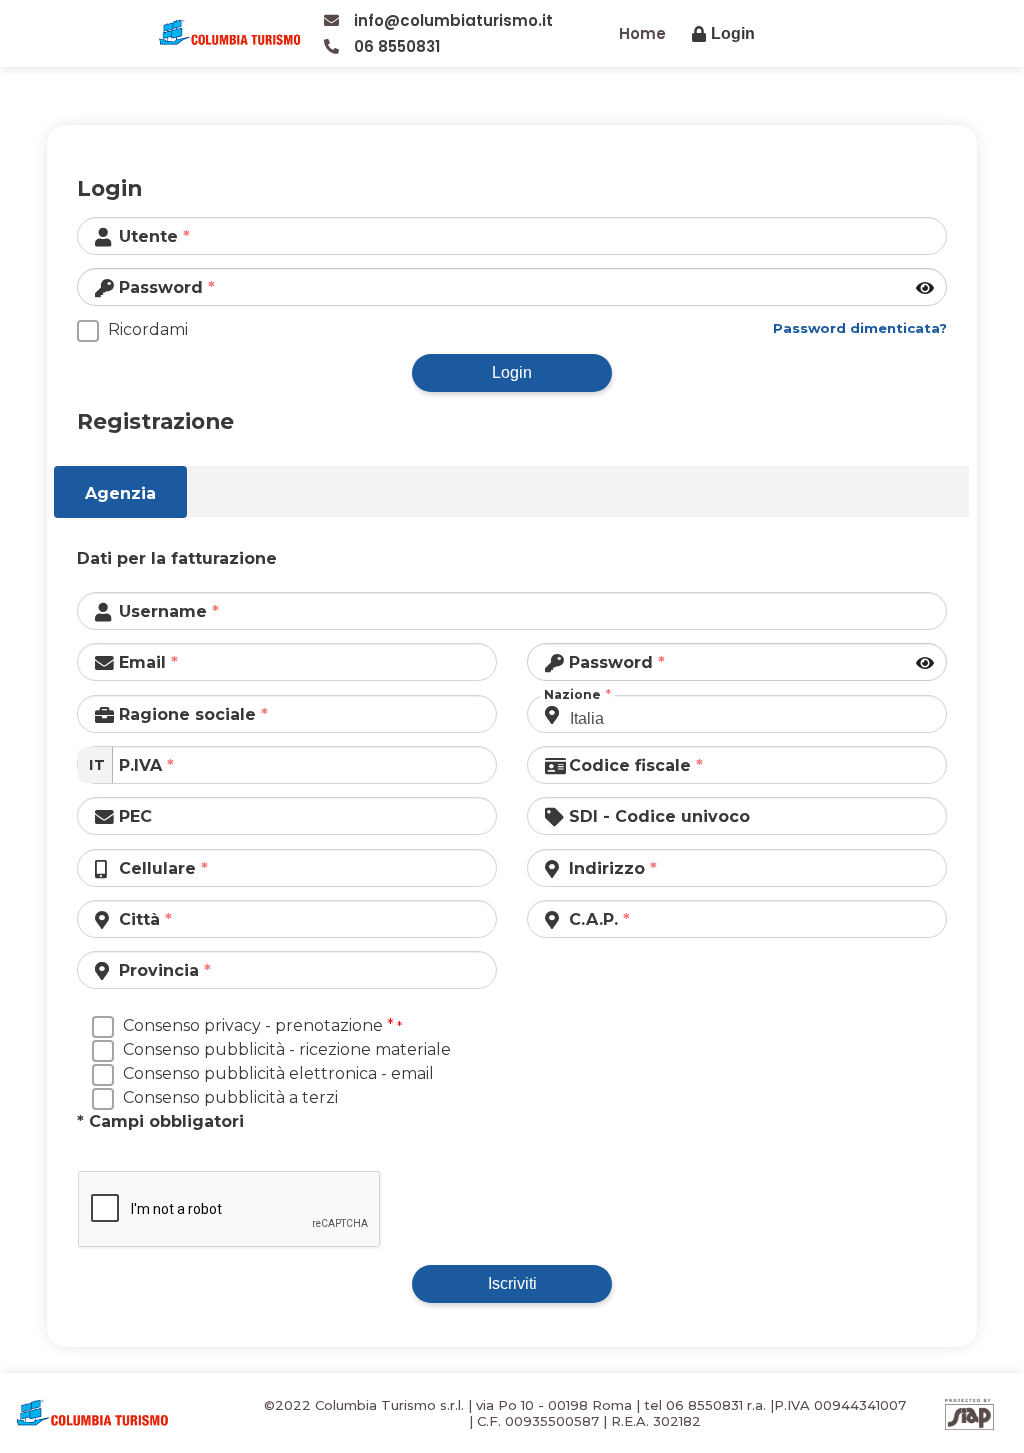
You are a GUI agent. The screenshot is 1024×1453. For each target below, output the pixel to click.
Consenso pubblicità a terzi (230, 1097)
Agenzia (120, 493)
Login (512, 372)
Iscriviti (512, 1283)
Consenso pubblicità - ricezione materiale (287, 1049)
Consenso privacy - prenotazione (258, 1025)
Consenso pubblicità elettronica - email (278, 1073)
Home (642, 33)
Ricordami (148, 329)
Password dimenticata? (860, 328)
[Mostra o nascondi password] (926, 289)
